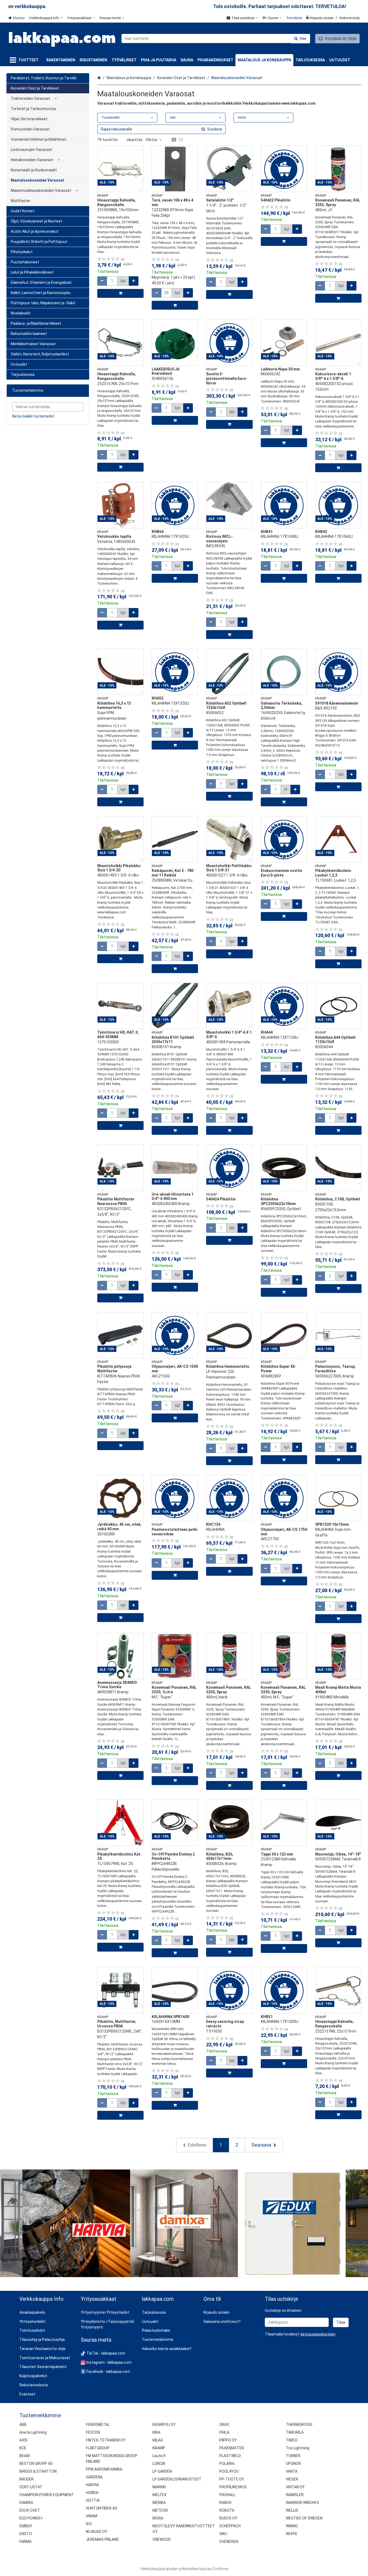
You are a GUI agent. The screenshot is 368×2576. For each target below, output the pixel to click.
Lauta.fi (159, 2456)
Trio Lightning (298, 2448)
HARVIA (92, 2485)
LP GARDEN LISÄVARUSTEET (177, 2479)
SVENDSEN (229, 2542)
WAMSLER (295, 2495)
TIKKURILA (295, 2432)
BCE (23, 2448)
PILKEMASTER (232, 2448)
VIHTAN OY (295, 2487)
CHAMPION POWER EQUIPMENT (47, 2495)
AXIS (23, 2440)
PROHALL (227, 2495)
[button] (318, 2334)
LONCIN (159, 2464)
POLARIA (227, 2464)
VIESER (292, 2479)
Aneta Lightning (33, 2432)
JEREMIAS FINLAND (102, 2539)
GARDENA (94, 2477)
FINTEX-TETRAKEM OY (106, 2440)
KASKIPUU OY (164, 2425)
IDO (89, 2524)
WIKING (292, 2526)
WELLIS (292, 2510)
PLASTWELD (230, 2456)
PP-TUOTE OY (232, 2479)
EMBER (26, 2526)
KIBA (156, 2432)
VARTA (292, 2471)
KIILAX (158, 2440)
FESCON (93, 2432)
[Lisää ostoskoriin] (120, 293)
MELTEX (159, 2495)
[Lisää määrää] (134, 281)
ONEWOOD (162, 2539)
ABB (23, 2425)
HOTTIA (93, 2500)
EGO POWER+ (31, 2518)
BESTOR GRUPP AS (36, 2464)
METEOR (160, 2510)
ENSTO (26, 2534)
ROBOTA (227, 2510)
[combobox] (216, 38)
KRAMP (159, 2448)
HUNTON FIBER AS (102, 2508)
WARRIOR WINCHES (302, 2503)
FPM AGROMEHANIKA (104, 2469)
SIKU (223, 2534)
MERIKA (159, 2503)
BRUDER (27, 2479)
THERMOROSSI (299, 2425)
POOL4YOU (229, 2471)
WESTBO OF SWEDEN (304, 2518)
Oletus (152, 140)
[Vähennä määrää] (102, 281)
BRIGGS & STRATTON (38, 2471)
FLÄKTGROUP (98, 2448)
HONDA (92, 2493)
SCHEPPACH (230, 2526)
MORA (158, 2518)
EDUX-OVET (30, 2510)
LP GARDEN (162, 2471)
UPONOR (293, 2464)
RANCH (225, 2503)
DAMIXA (26, 2503)
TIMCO (292, 2440)
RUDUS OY (228, 2518)
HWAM (92, 2516)
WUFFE (292, 2534)
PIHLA (224, 2432)
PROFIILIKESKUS (233, 2487)
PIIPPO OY (228, 2440)
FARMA (25, 2542)
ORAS (224, 2425)
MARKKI (159, 2487)
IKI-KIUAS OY (97, 2532)
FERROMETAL (98, 2425)
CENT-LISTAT (31, 2487)
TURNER (293, 2456)
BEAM (25, 2456)
